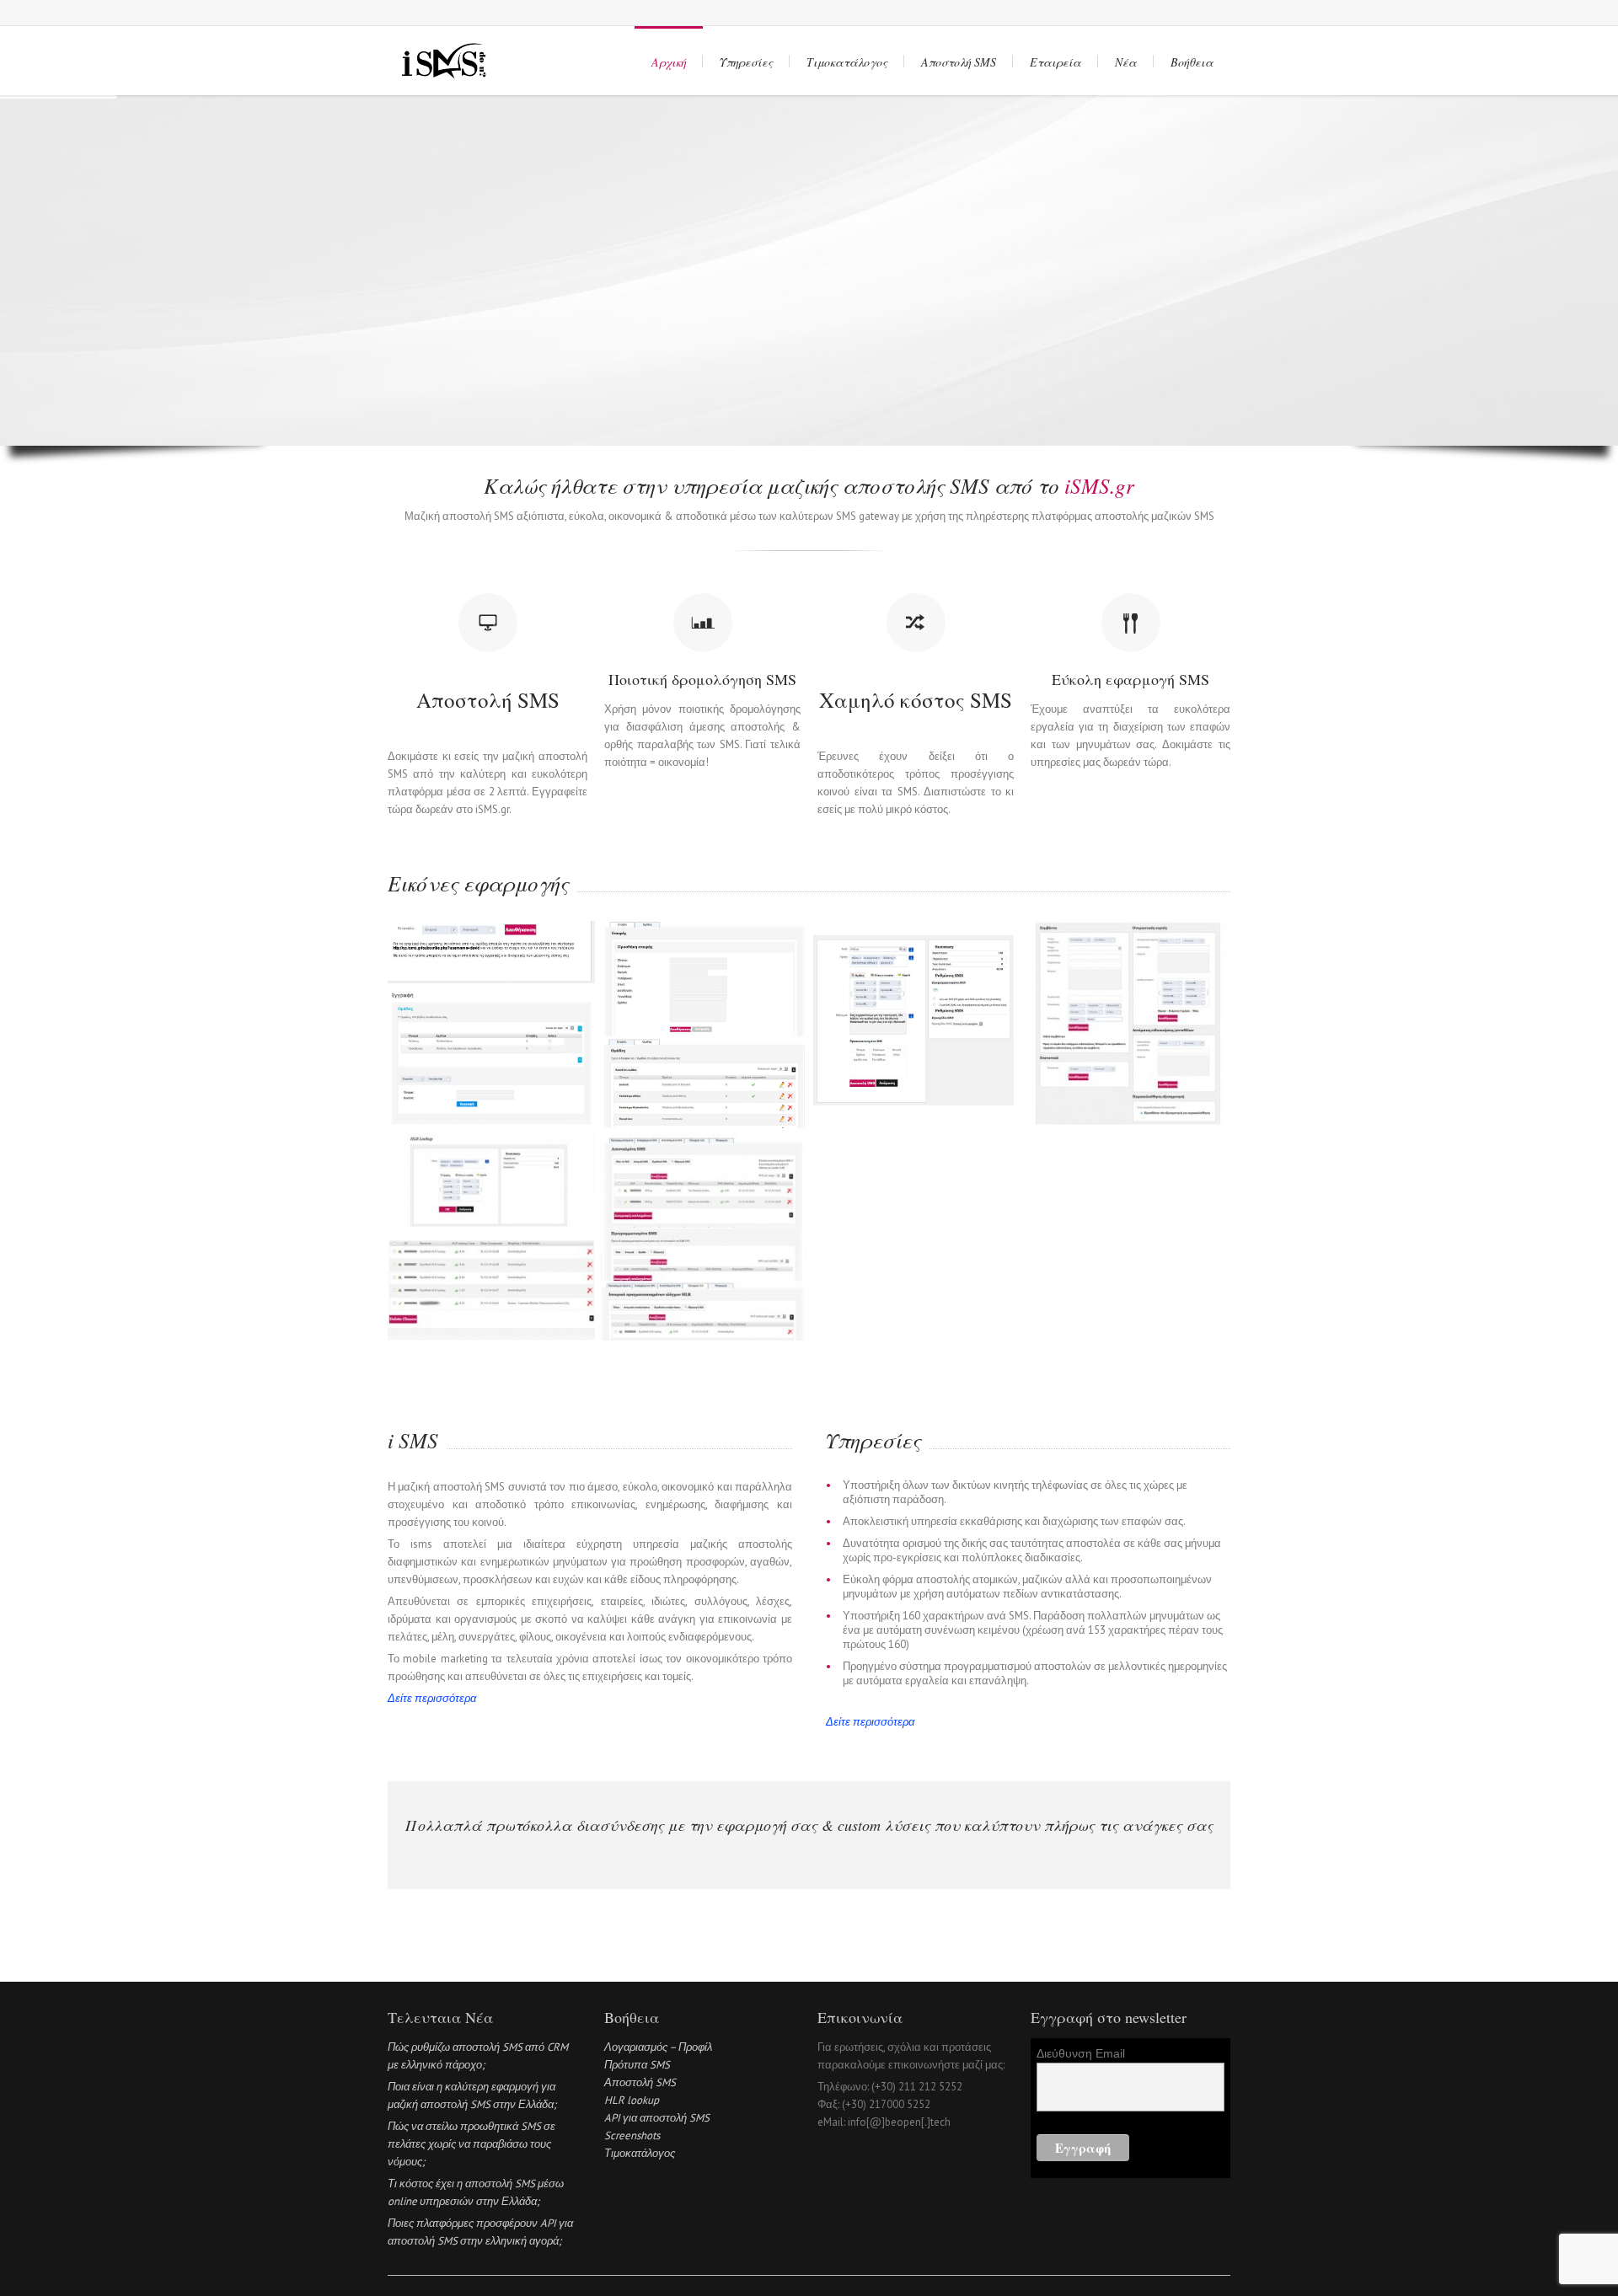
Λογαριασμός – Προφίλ (658, 2047)
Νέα (1126, 62)
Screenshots (632, 2135)
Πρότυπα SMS (637, 2065)
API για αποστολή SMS (657, 2118)
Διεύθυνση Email (1081, 2053)
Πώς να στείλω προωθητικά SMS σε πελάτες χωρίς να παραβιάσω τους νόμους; (471, 2144)
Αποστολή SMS (959, 62)
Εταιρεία (1055, 62)
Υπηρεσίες (746, 62)
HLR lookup (632, 2100)
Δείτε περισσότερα (432, 1698)
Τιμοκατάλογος (847, 62)
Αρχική (669, 62)
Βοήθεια (1192, 62)
